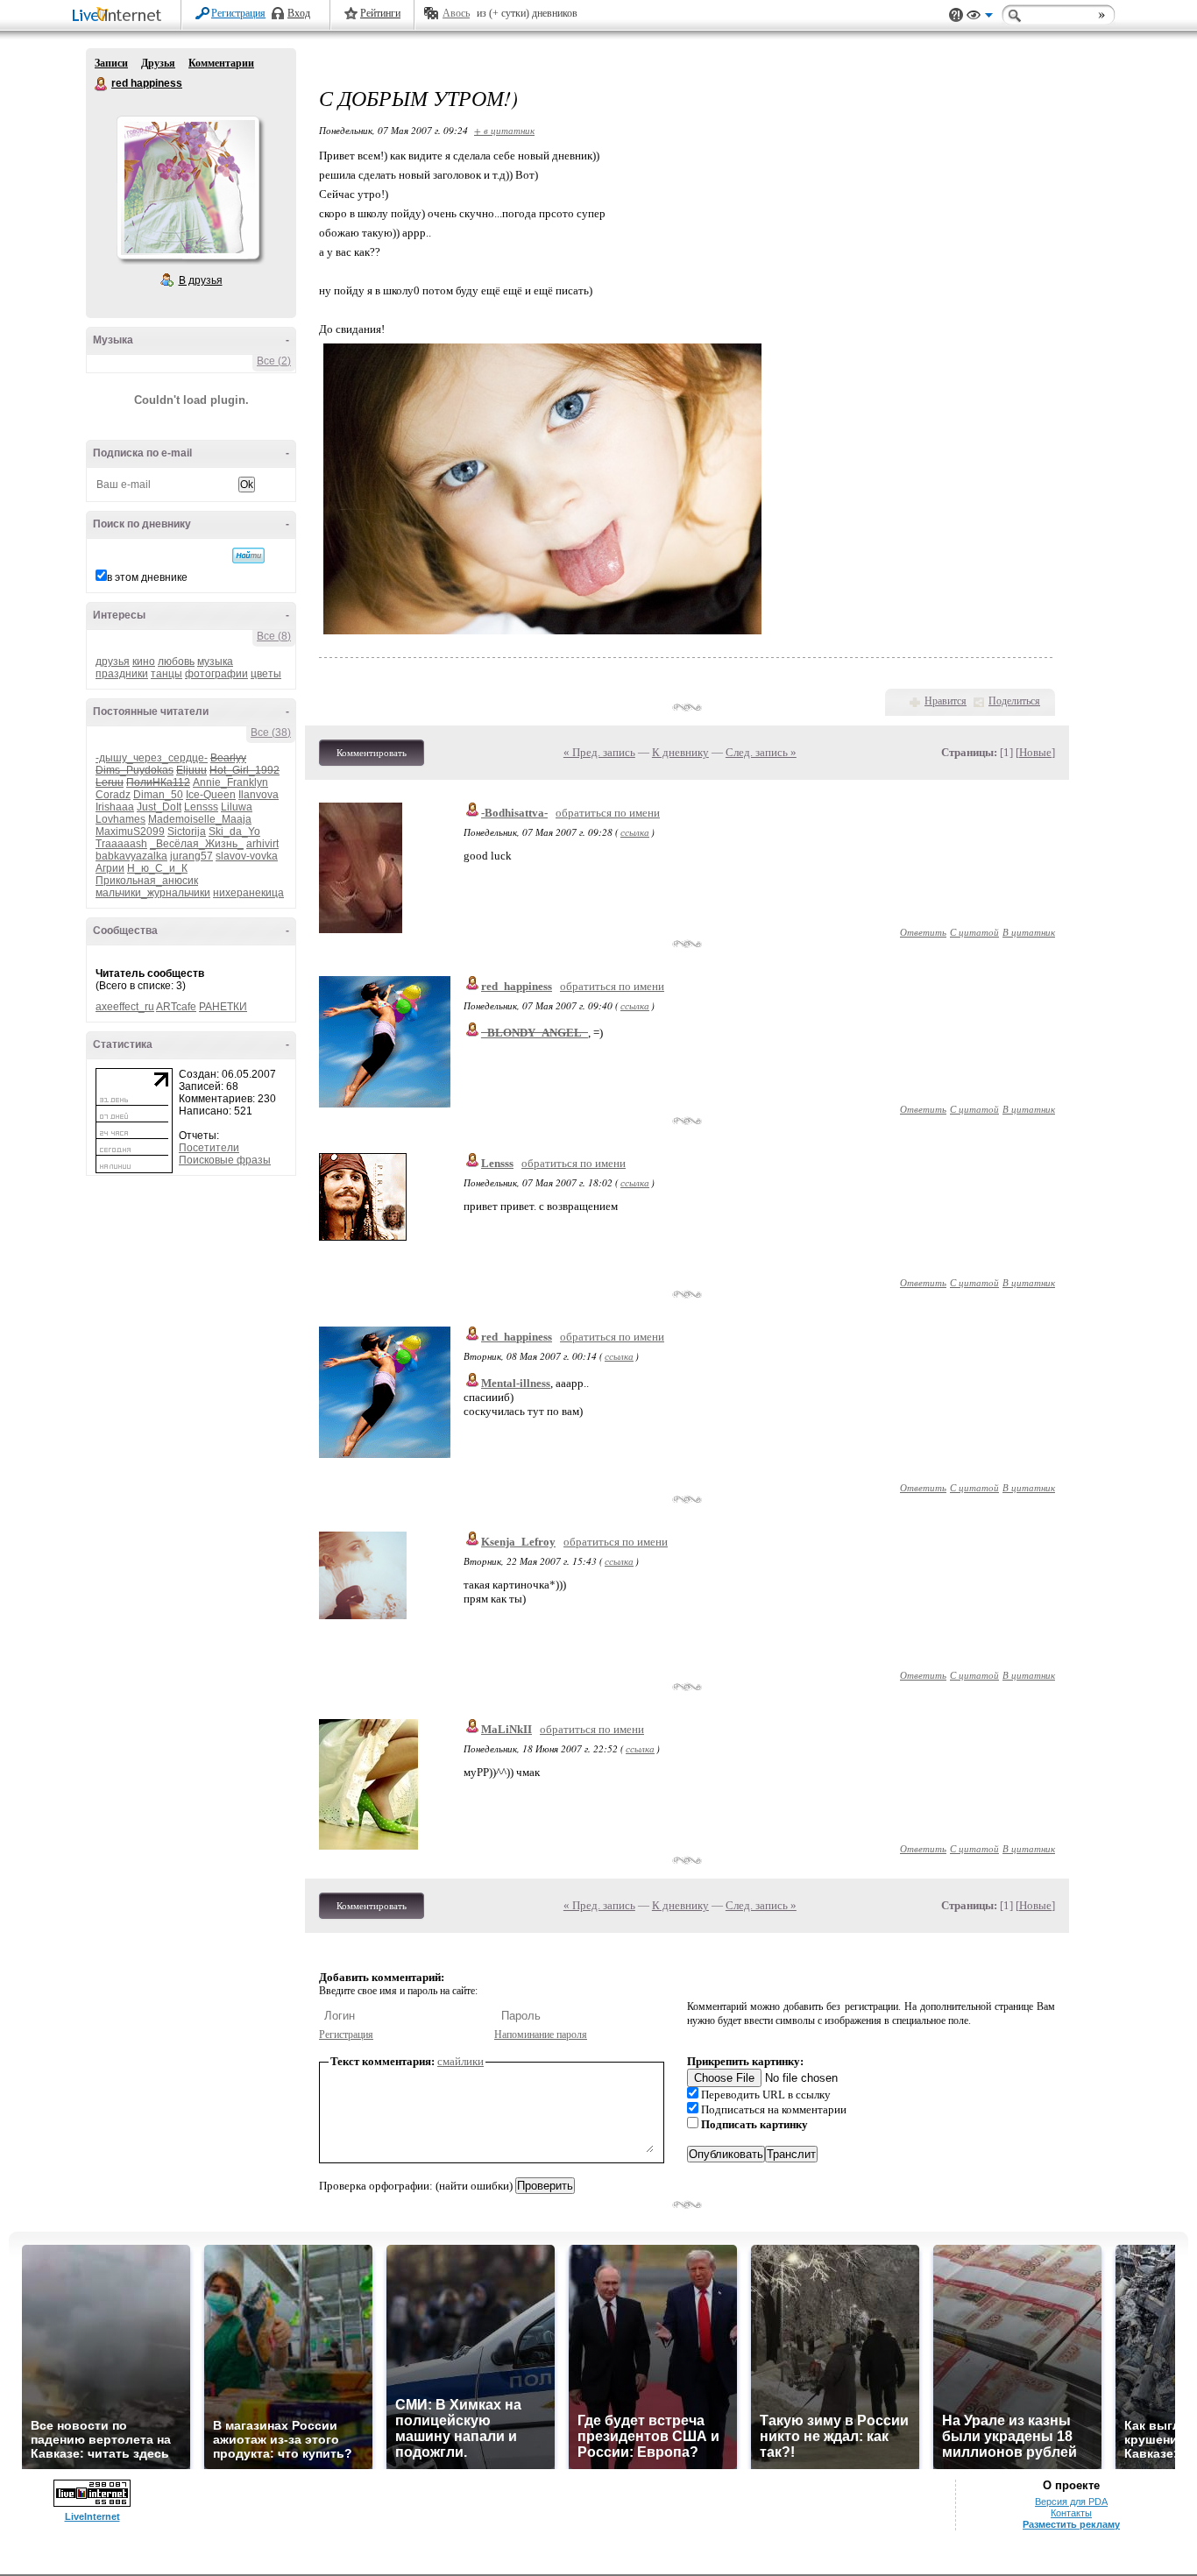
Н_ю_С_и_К (157, 868)
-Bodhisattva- (514, 813)
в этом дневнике (147, 577)
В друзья (201, 280)
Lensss (201, 807)
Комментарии (221, 63)
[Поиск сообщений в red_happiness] (248, 556)
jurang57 (191, 856)
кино (144, 662)
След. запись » (761, 752)
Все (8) (274, 636)
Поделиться (1014, 701)
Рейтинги (380, 13)
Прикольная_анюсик (147, 881)
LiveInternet (120, 16)
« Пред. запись (599, 752)
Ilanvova (259, 795)
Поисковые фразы (225, 1160)
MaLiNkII (506, 1729)
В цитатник (1029, 932)
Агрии (110, 868)
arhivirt (262, 844)
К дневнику (680, 752)
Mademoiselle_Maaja (200, 819)
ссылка (635, 832)
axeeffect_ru (125, 1007)
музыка (215, 662)
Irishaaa (115, 807)
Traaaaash (121, 844)
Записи (111, 63)
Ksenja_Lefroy (518, 1542)
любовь (176, 662)
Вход (299, 13)
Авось (456, 13)
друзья (113, 662)
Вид (980, 18)
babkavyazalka (131, 856)
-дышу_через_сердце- (152, 758)
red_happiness (517, 986)
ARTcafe (176, 1007)
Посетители (209, 1148)
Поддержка (956, 15)
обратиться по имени (608, 813)
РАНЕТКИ (223, 1007)
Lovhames (120, 819)
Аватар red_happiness (188, 188)
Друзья (158, 63)
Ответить (923, 932)
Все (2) (274, 361)
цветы (266, 674)
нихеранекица (248, 893)
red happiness (102, 84)
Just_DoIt (159, 807)
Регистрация (238, 13)
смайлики (460, 2061)
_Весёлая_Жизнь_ (197, 844)
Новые (1035, 752)
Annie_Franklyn (230, 782)
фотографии (216, 674)
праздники (122, 674)
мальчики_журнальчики (153, 893)
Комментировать (372, 753)
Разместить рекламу (1071, 2524)
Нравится (946, 701)
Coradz (113, 795)
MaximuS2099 (130, 832)
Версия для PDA (1071, 2502)
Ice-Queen (211, 795)
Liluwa (237, 807)
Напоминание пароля (541, 2035)
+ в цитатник (504, 130)
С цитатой (974, 932)
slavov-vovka (247, 856)
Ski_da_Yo (234, 832)
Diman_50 (158, 795)
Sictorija (187, 832)
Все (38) (271, 732)
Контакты (1071, 2513)
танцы (166, 674)
